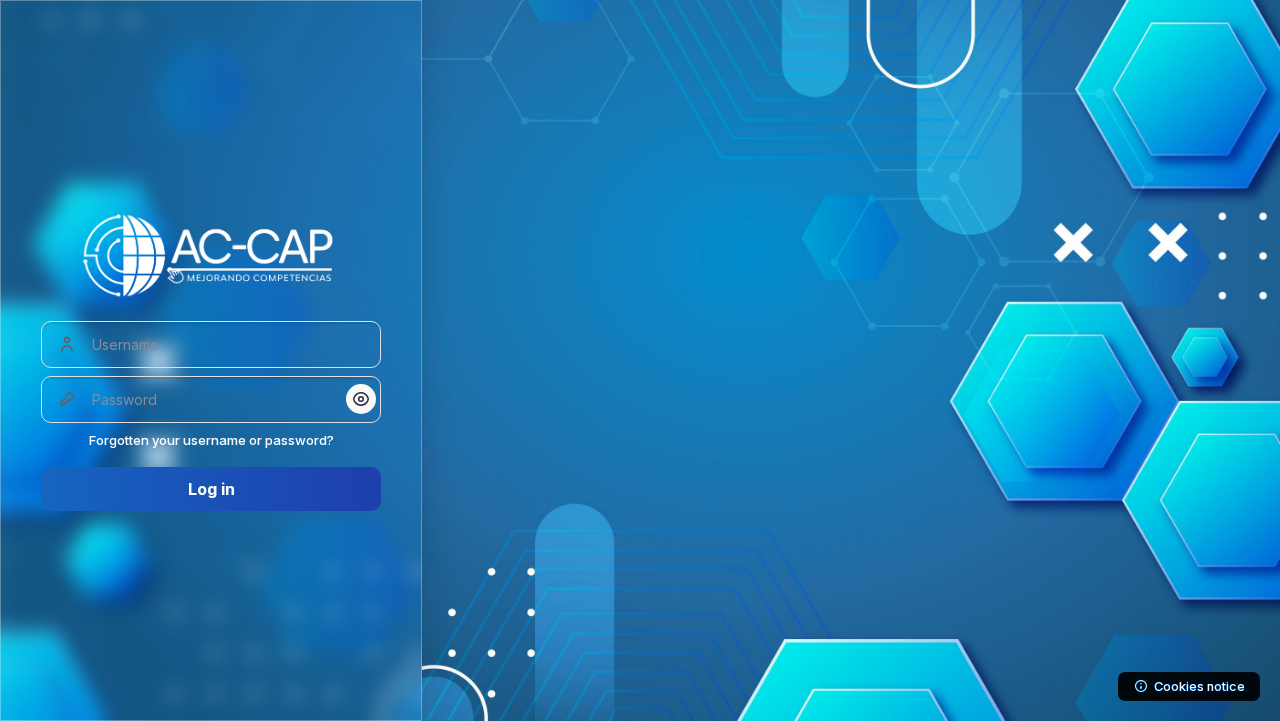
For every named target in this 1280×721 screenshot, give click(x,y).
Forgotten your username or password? (211, 440)
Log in (211, 489)
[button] (361, 399)
